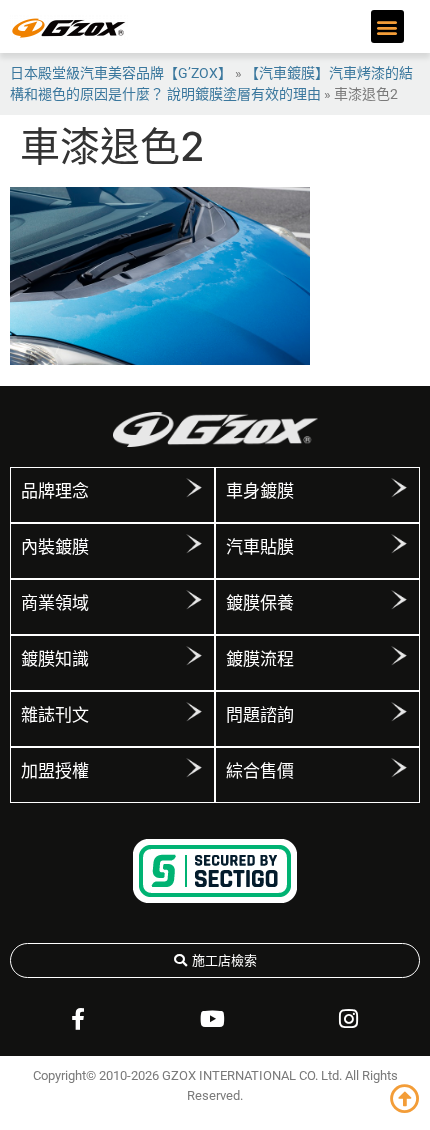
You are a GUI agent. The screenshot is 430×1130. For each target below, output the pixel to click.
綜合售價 (260, 771)
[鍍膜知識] (194, 656)
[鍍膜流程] (399, 656)
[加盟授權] (194, 768)
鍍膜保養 (260, 603)
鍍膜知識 (55, 659)
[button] (387, 26)
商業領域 (55, 603)
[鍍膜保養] (399, 600)
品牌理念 (55, 491)
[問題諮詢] (399, 712)
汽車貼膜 (260, 547)
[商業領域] (194, 600)
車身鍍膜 (260, 491)
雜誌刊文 (55, 715)
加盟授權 (55, 771)
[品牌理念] (194, 488)
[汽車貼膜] (399, 544)
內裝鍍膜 (55, 547)
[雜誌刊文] (194, 712)
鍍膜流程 (260, 659)
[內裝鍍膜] (194, 544)
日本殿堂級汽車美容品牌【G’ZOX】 (121, 73)
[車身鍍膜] (399, 488)
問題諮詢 (260, 715)
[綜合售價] (399, 768)
